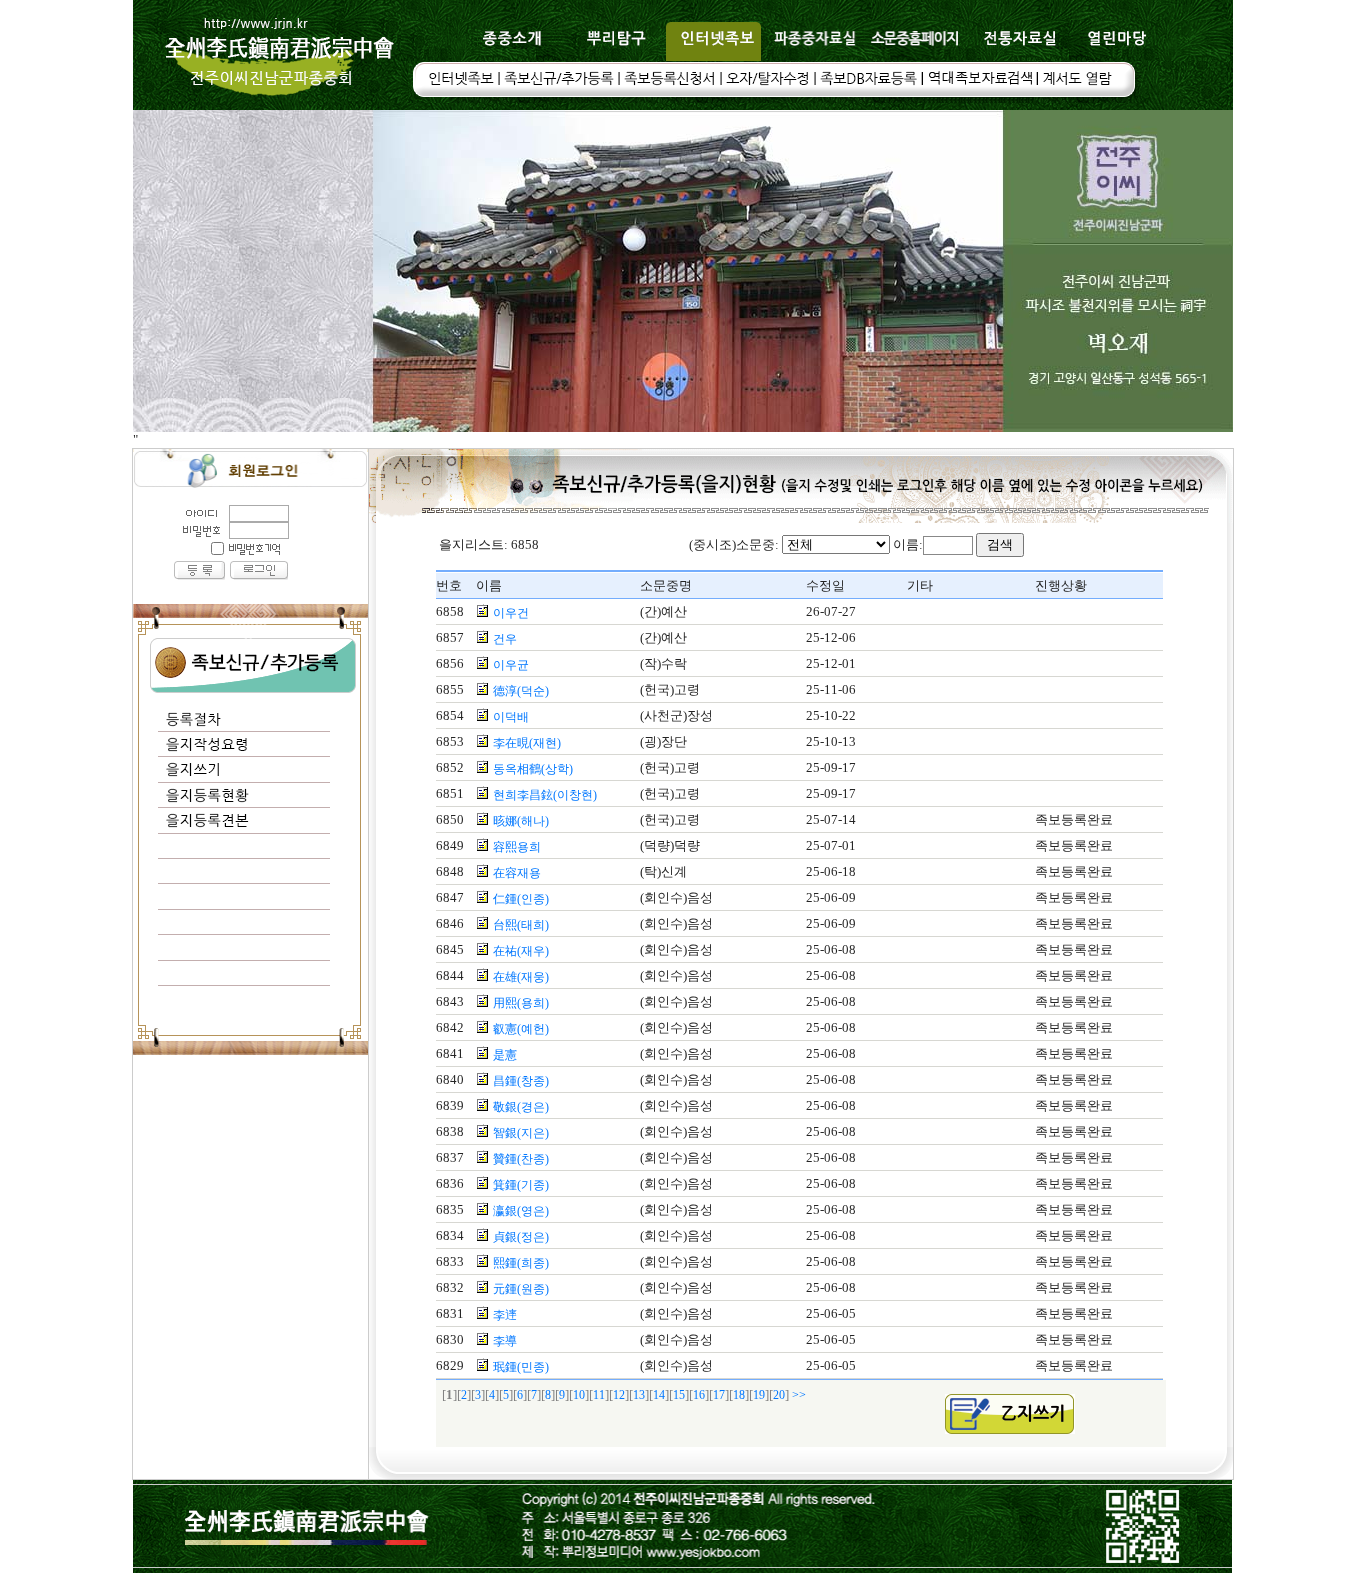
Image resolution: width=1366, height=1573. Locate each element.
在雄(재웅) (521, 977)
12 (619, 1395)
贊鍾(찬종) (521, 1159)
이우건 (511, 613)
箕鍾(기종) (521, 1185)
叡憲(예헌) (521, 1029)
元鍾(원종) (521, 1289)
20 (779, 1395)
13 (639, 1395)
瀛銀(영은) (521, 1211)
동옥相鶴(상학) (533, 769)
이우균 (511, 665)
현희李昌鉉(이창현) (545, 795)
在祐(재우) (521, 951)
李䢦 (505, 1315)
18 (739, 1395)
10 (579, 1395)
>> (797, 1395)
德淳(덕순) (521, 691)
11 (599, 1395)
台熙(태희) (521, 925)
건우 (505, 639)
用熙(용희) (521, 1003)
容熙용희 (517, 847)
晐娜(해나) (521, 821)
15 (679, 1395)
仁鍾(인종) (521, 899)
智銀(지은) (521, 1133)
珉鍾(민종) (521, 1367)
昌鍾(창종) (521, 1081)
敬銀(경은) (521, 1107)
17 (719, 1395)
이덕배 (511, 717)
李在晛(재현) (527, 743)
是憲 (505, 1055)
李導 (505, 1341)
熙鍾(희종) (521, 1263)
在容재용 (517, 873)
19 (759, 1395)
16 (699, 1395)
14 (659, 1395)
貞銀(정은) (521, 1237)
